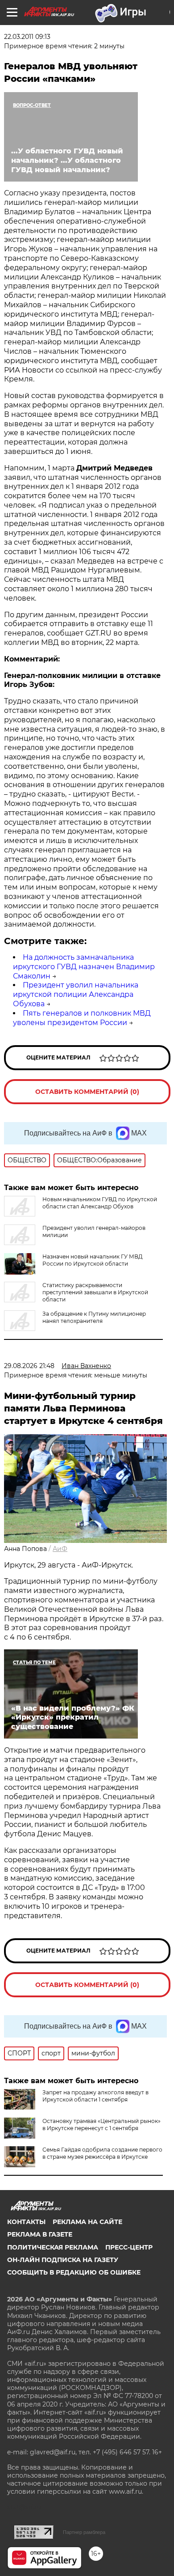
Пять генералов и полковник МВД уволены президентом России (82, 1018)
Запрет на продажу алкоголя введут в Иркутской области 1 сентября (95, 2096)
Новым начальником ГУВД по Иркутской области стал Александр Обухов (100, 1203)
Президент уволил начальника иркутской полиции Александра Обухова (76, 994)
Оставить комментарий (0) (87, 1092)
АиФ (60, 1549)
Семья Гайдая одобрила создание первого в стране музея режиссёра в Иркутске (102, 2153)
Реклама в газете (40, 2234)
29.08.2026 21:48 (29, 1366)
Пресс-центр (129, 2247)
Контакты (26, 2222)
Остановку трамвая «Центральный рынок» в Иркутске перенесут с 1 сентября (101, 2125)
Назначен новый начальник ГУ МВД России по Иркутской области (93, 1260)
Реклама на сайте (87, 2222)
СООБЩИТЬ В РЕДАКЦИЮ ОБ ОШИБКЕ (74, 2272)
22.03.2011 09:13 (27, 37)
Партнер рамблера (84, 2532)
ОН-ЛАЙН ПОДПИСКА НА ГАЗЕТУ (63, 2260)
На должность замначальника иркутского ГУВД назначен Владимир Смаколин (84, 967)
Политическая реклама (53, 2247)
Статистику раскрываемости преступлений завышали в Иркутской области (95, 1292)
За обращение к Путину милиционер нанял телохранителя (94, 1317)
